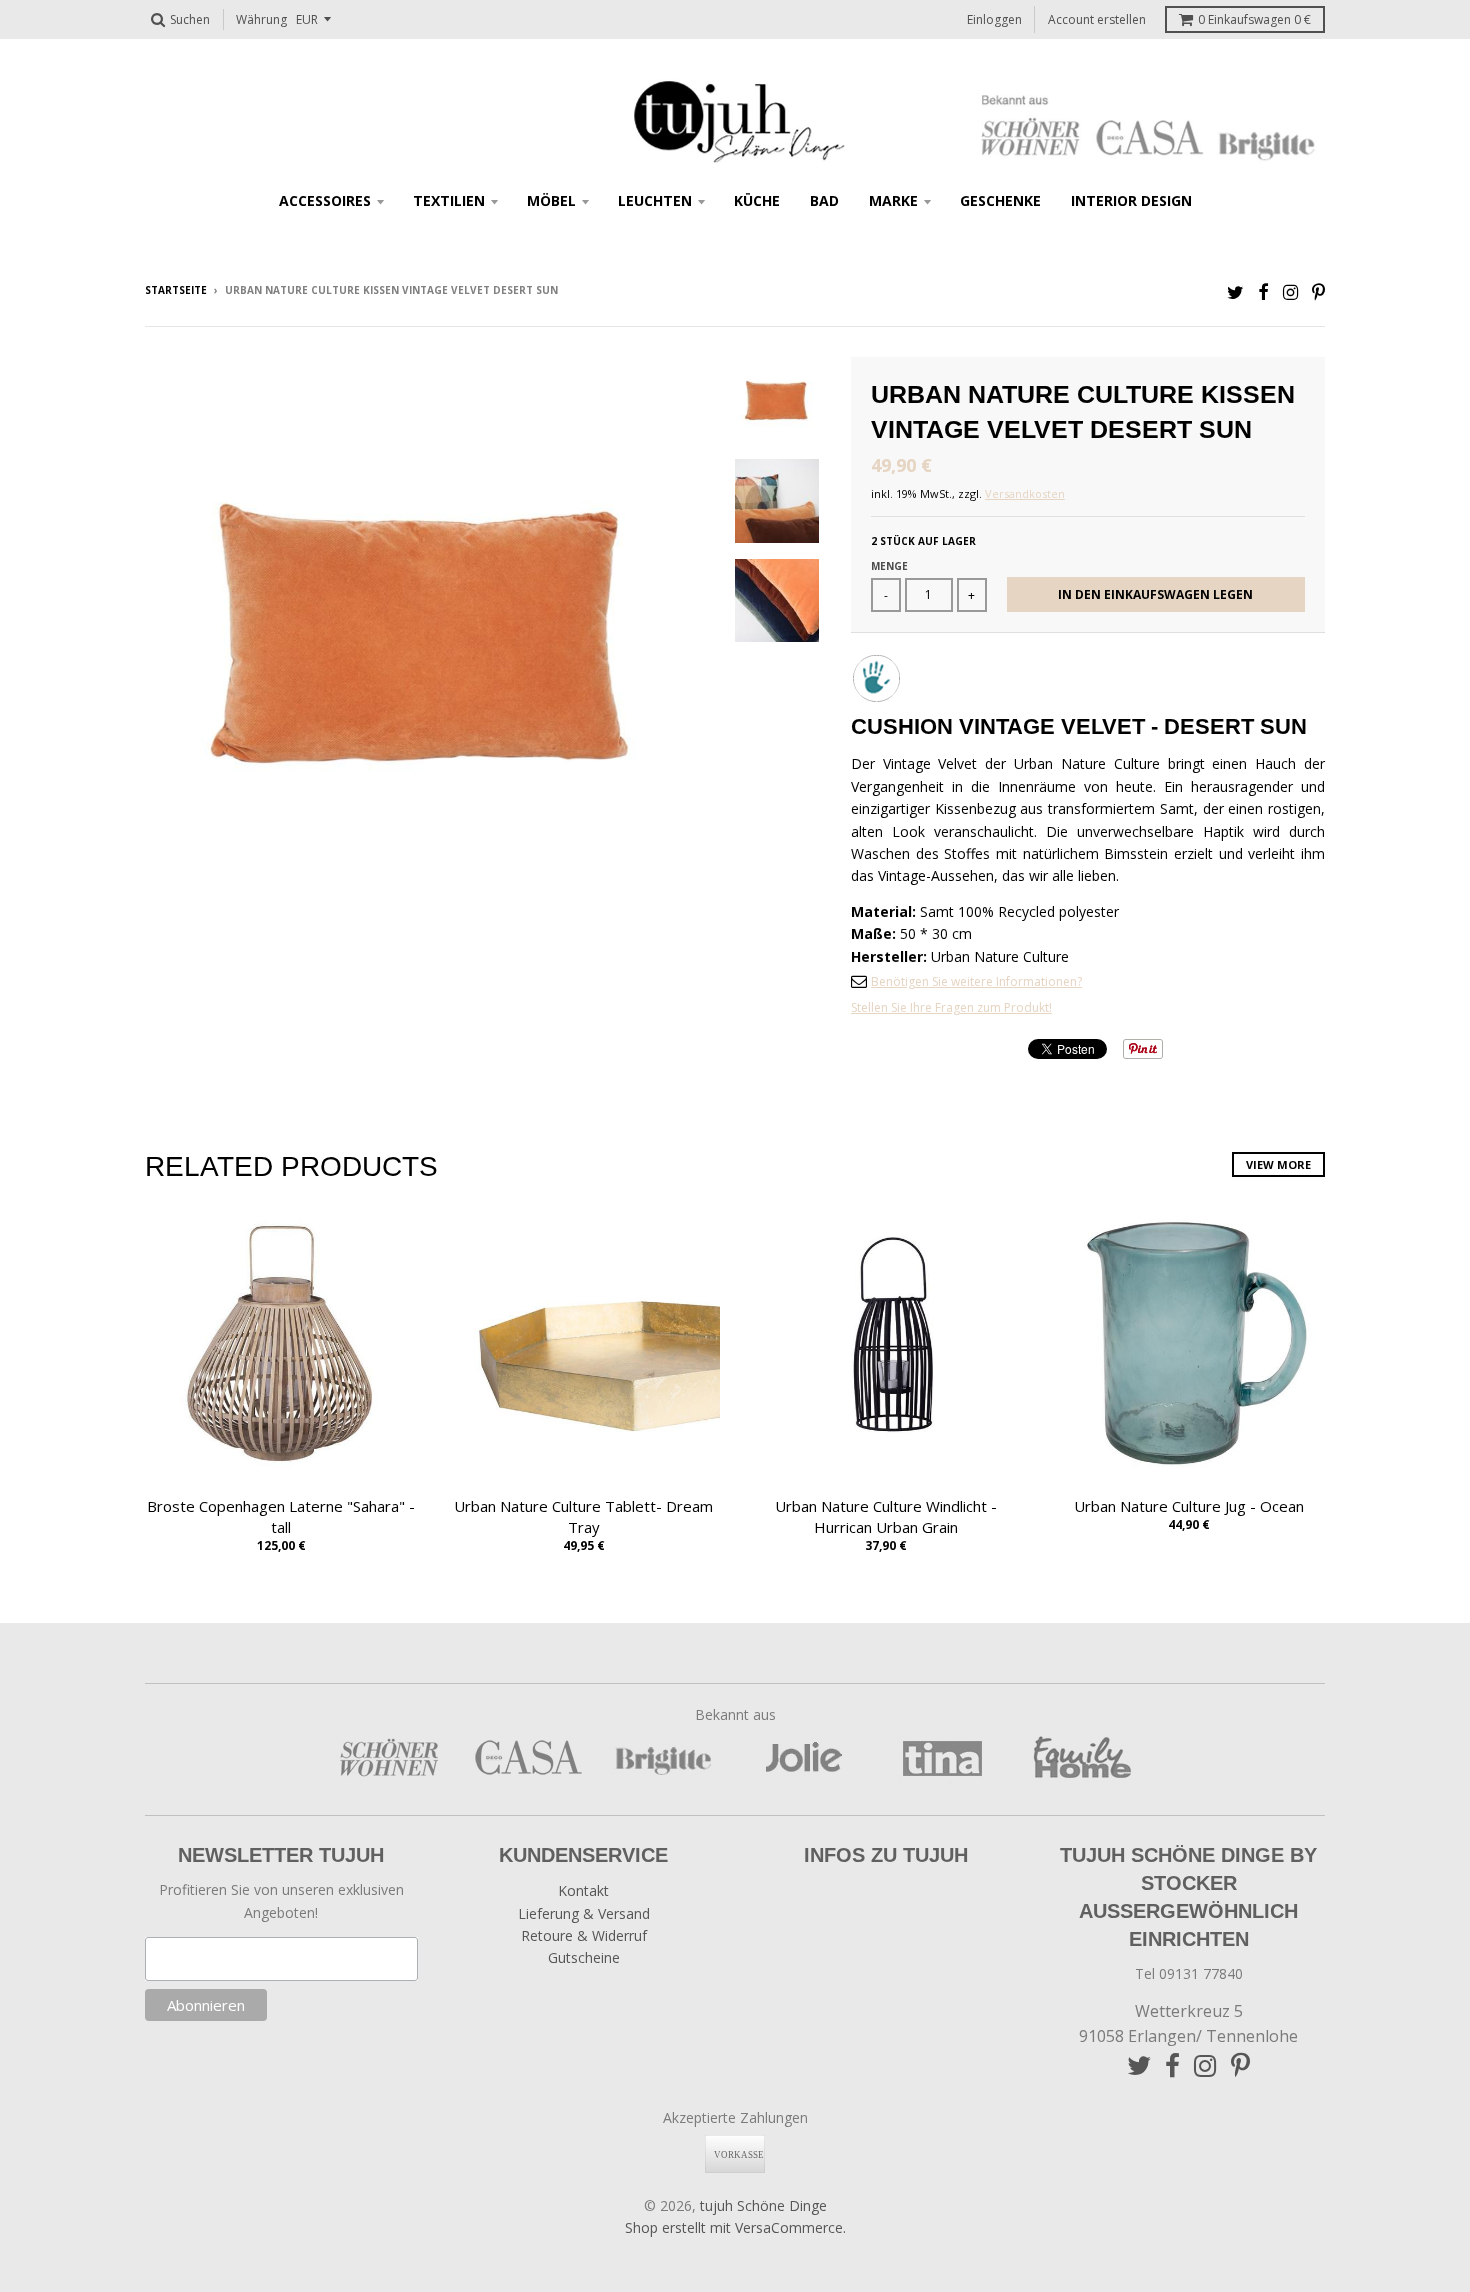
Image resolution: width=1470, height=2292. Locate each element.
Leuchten (655, 200)
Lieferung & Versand (584, 1913)
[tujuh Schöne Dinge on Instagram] (1290, 291)
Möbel (551, 200)
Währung (261, 19)
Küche (757, 200)
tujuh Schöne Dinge (763, 2205)
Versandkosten (1025, 493)
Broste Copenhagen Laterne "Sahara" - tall (281, 1516)
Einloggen (994, 19)
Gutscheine (584, 1957)
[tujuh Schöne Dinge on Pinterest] (1318, 291)
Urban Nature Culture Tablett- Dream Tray (583, 1516)
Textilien (449, 200)
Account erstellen (1097, 19)
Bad (824, 200)
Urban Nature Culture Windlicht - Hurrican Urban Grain (886, 1516)
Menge (889, 566)
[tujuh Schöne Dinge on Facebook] (1263, 291)
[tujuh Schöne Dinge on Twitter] (1235, 291)
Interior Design (1131, 200)
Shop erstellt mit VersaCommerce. (735, 2227)
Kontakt (583, 1890)
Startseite (176, 290)
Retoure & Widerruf (584, 1935)
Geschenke (1000, 200)
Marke (893, 200)
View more (1278, 1164)
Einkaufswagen (1254, 19)
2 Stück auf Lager (923, 541)
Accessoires (325, 200)
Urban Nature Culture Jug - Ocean (1189, 1506)
